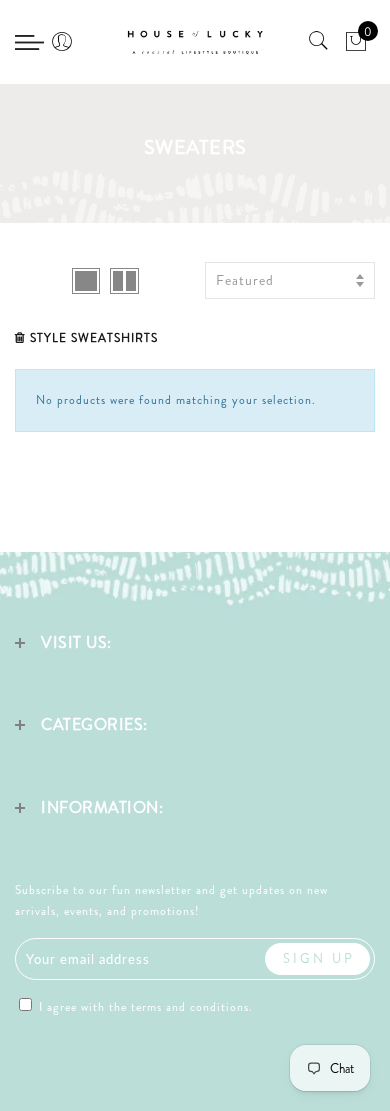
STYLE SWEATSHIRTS (94, 338)
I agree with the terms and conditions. (144, 1007)
